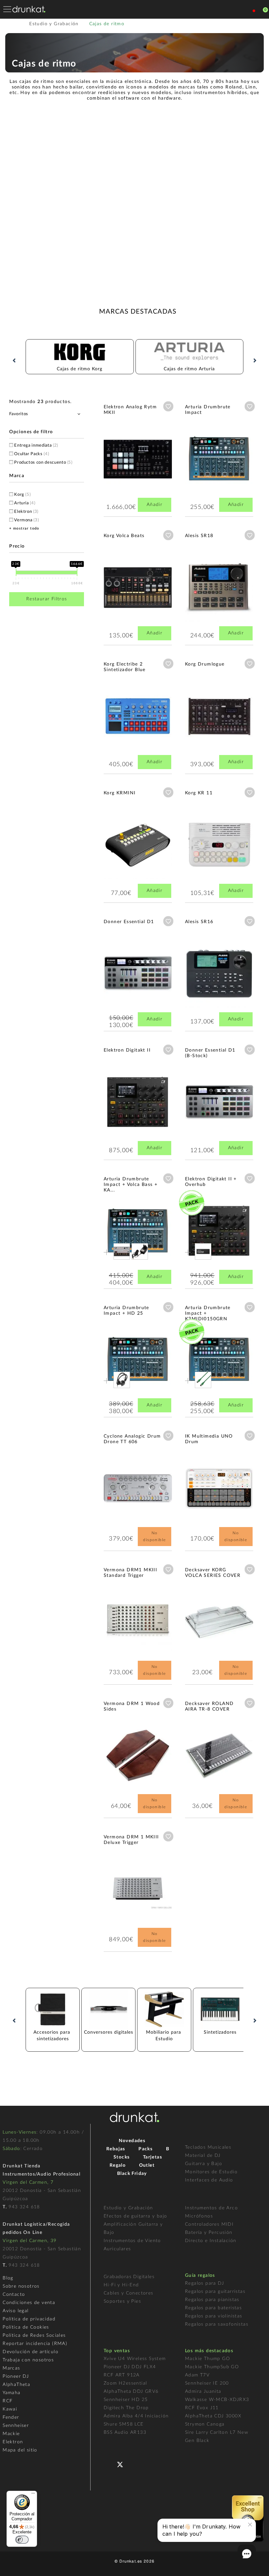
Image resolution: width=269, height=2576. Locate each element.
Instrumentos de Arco (211, 2208)
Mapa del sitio (20, 2450)
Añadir (155, 505)
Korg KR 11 (199, 793)
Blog (8, 2278)
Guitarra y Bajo (204, 2164)
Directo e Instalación (211, 2241)
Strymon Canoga (205, 2424)
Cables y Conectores (129, 2293)
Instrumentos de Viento (132, 2241)
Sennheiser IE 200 (207, 2383)
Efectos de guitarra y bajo (135, 2216)
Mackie (11, 2434)
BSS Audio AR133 (125, 2432)
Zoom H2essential (125, 2383)
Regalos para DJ (205, 2283)
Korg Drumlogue (205, 664)
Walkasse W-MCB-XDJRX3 (217, 2400)
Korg (22, 495)
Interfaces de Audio (209, 2180)
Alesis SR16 (199, 922)
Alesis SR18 (199, 536)
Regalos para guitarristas (215, 2292)
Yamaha (11, 2393)
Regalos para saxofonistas (217, 2324)
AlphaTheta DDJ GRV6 (131, 2392)
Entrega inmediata (36, 445)
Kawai (10, 2409)
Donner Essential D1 (129, 922)
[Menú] (33, 2495)
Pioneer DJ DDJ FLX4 (130, 2367)
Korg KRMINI (120, 793)
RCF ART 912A (122, 2375)
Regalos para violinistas (214, 2316)
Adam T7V (197, 2375)
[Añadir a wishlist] (168, 406)
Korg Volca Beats (124, 536)
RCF (8, 2401)
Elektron (26, 512)
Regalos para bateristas (213, 2308)
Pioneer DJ (16, 2376)
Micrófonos (199, 2216)
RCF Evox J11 (202, 2408)
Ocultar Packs (31, 454)
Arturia (25, 503)
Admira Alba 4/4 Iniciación (136, 2416)
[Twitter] (123, 2467)
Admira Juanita (203, 2392)
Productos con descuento (43, 463)
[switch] (22, 2540)
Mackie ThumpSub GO (212, 2367)
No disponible (154, 1536)
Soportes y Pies (122, 2301)
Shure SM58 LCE (124, 2424)
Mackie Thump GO (207, 2359)
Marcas (11, 2368)
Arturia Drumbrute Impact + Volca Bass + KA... (131, 1185)
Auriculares (117, 2249)
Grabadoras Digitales (129, 2277)
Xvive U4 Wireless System (135, 2359)
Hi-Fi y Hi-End (121, 2285)
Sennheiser (16, 2426)
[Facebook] (109, 2464)
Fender (11, 2417)
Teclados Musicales (208, 2147)
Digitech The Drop (126, 2408)
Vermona (26, 520)
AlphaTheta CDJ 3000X (213, 2416)
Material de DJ (203, 2156)
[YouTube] (136, 2464)
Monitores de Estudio (211, 2172)
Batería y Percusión (209, 2233)
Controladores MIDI (209, 2224)
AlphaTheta (16, 2385)
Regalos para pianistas (212, 2300)
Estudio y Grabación (128, 2208)
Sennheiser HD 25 (126, 2400)
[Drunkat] (29, 9)
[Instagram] (149, 2464)
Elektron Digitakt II (127, 1050)
